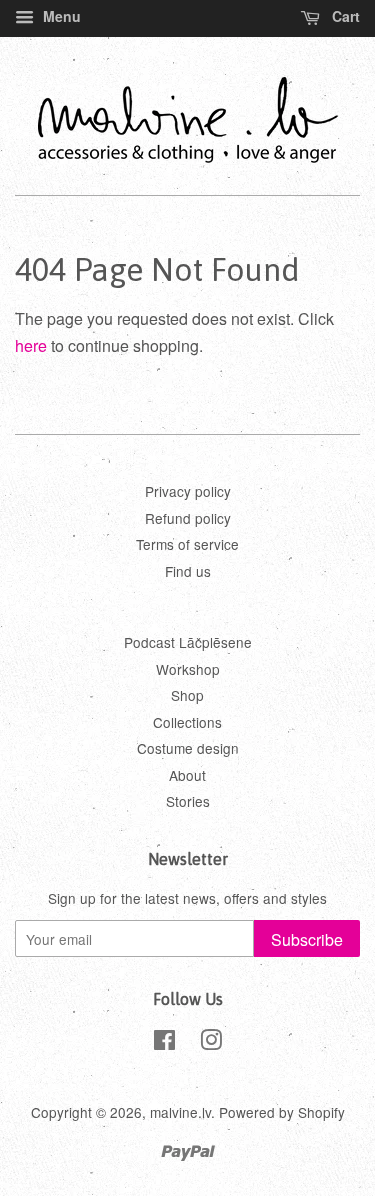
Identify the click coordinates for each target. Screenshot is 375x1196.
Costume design (188, 748)
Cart (344, 16)
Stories (188, 801)
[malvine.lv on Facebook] (164, 1043)
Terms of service (187, 544)
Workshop (188, 669)
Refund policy (188, 518)
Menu (60, 16)
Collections (187, 722)
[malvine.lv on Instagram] (211, 1043)
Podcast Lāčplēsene (188, 642)
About (187, 775)
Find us (188, 571)
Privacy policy (188, 491)
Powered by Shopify (282, 1112)
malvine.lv (180, 1112)
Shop (187, 695)
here (31, 345)
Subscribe (307, 939)
